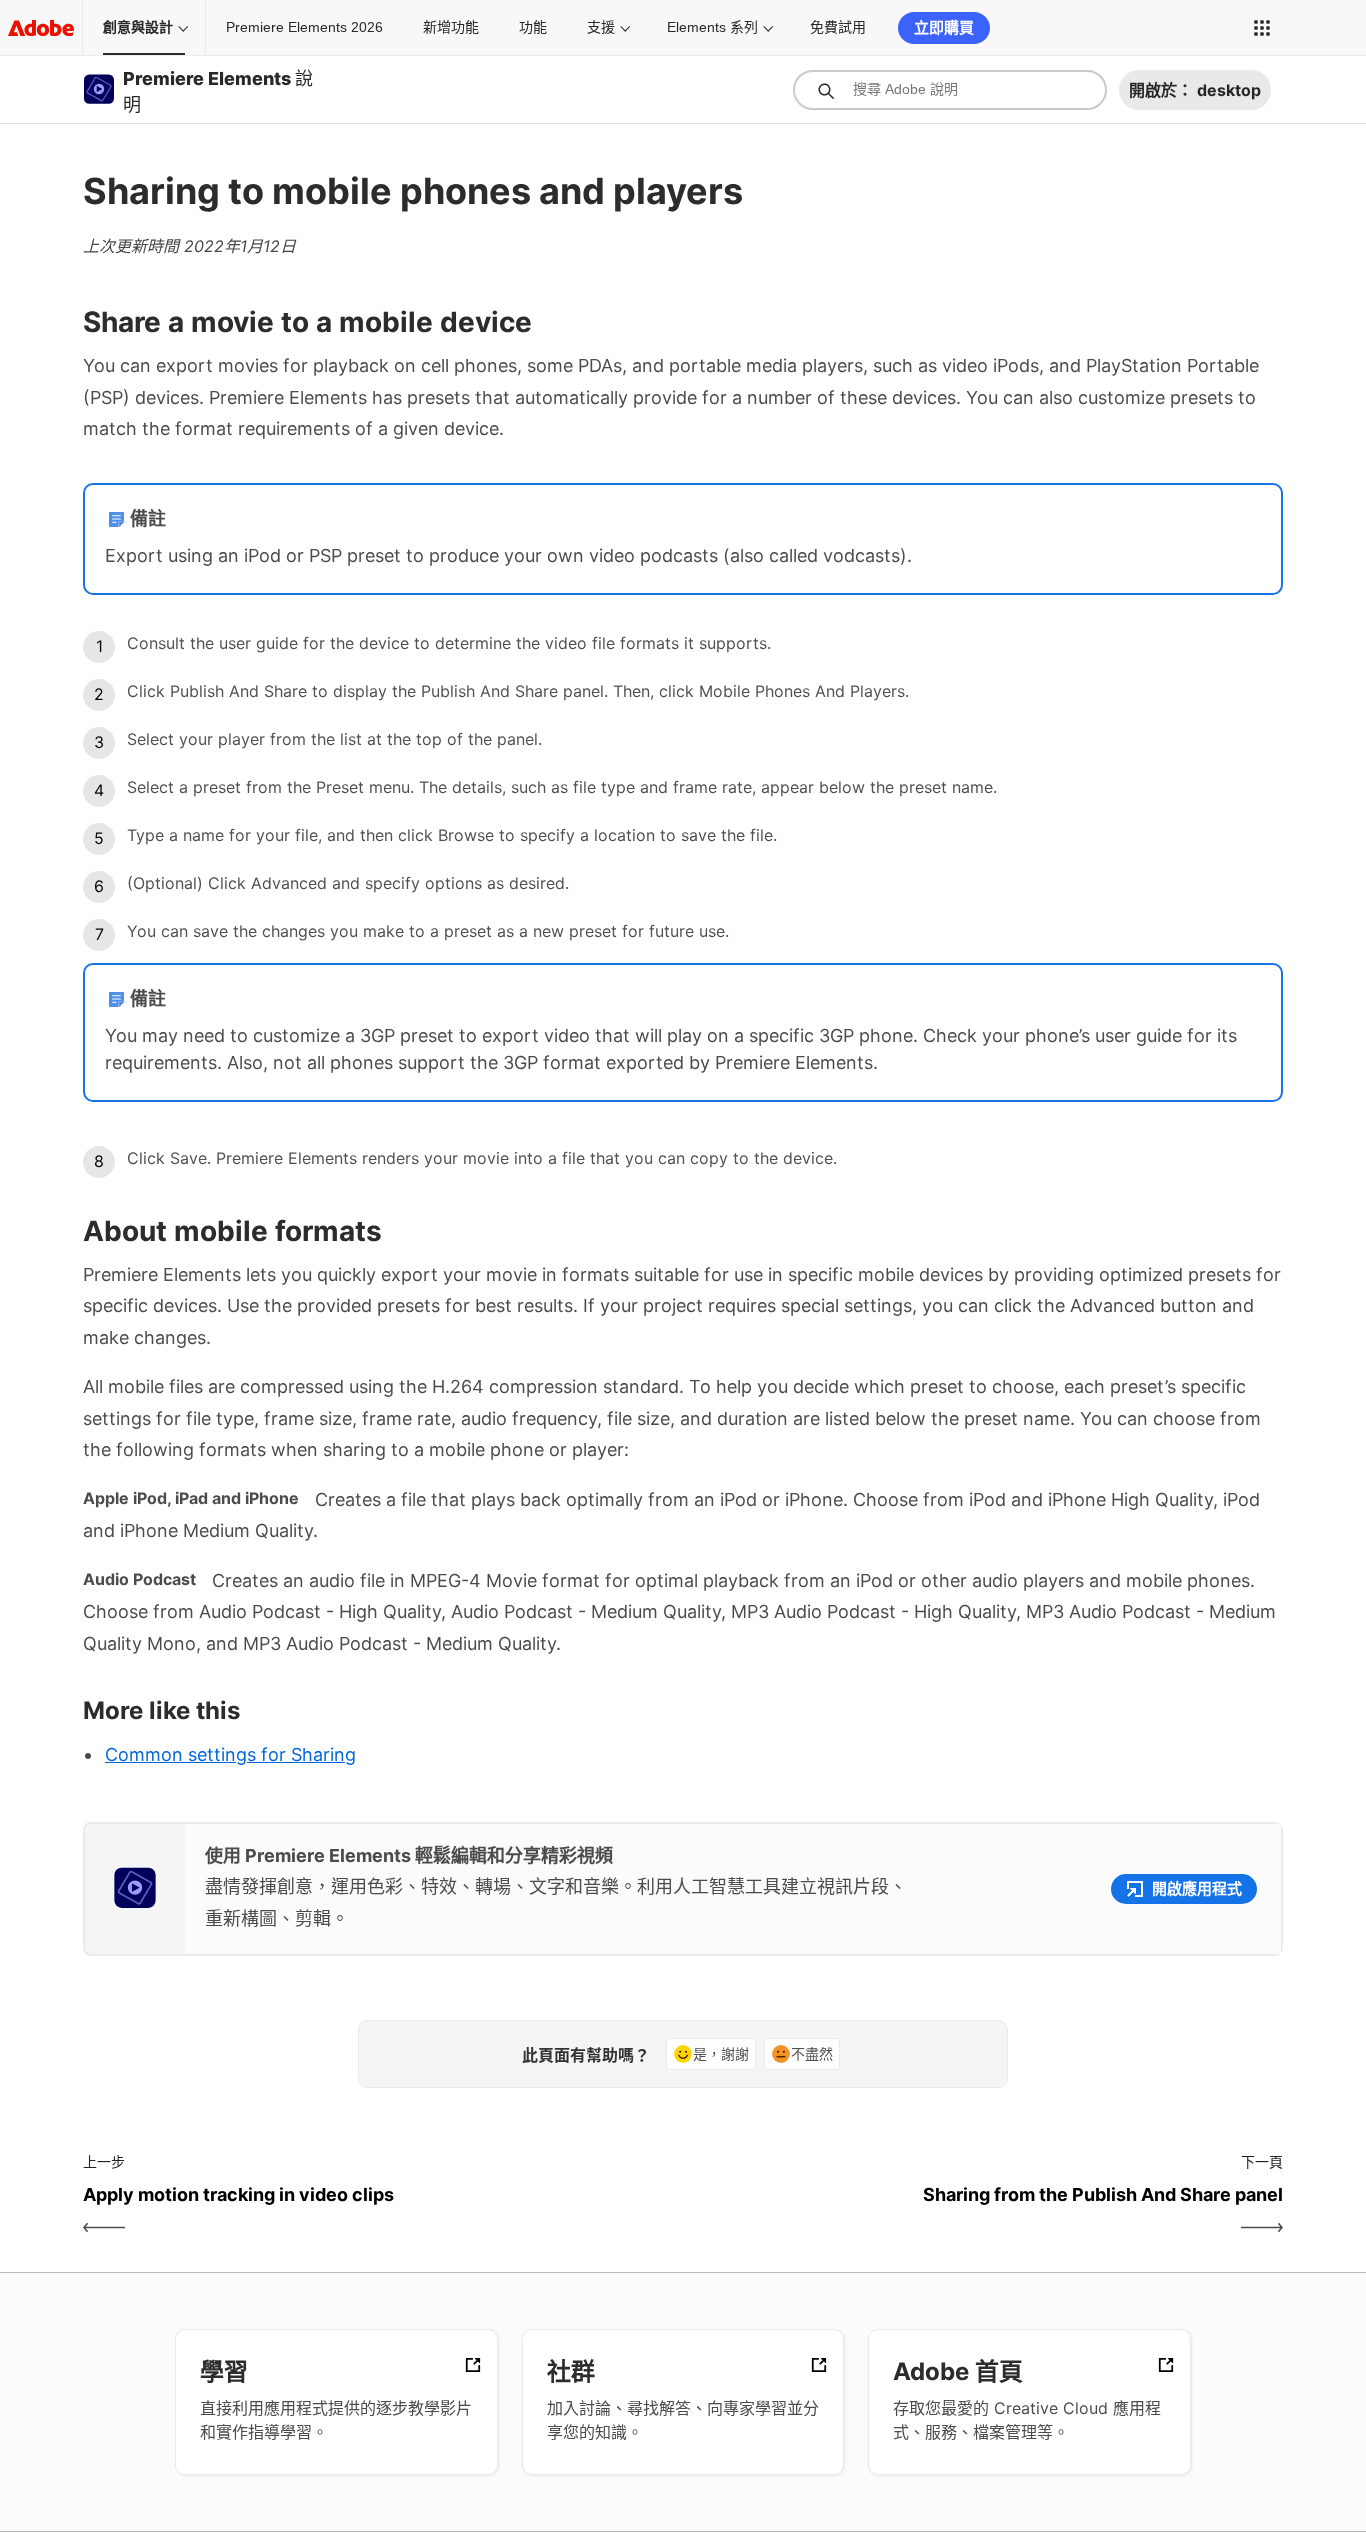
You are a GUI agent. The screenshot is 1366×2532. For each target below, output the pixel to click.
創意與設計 (138, 27)
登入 (1318, 28)
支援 (601, 27)
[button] (1262, 28)
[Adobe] (41, 27)
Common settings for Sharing (230, 1754)
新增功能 (451, 27)
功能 (533, 27)
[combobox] (950, 90)
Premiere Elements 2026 (304, 27)
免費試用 (838, 27)
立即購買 (944, 27)
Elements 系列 (712, 27)
